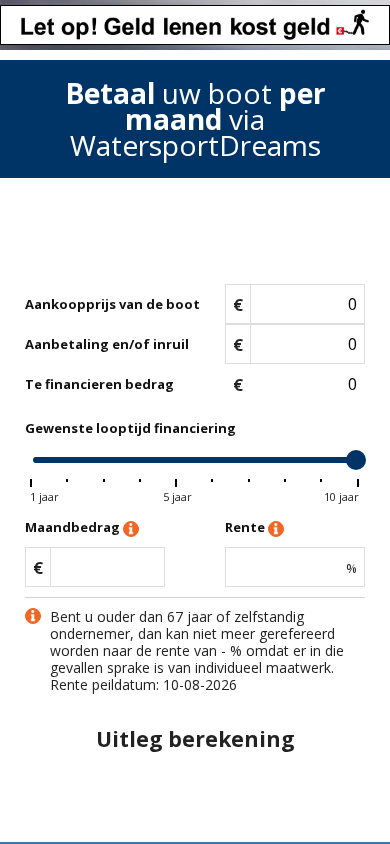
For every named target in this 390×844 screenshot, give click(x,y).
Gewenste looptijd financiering (130, 428)
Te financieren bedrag (99, 384)
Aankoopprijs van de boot (112, 304)
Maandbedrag (74, 527)
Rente (246, 527)
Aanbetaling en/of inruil (107, 344)
